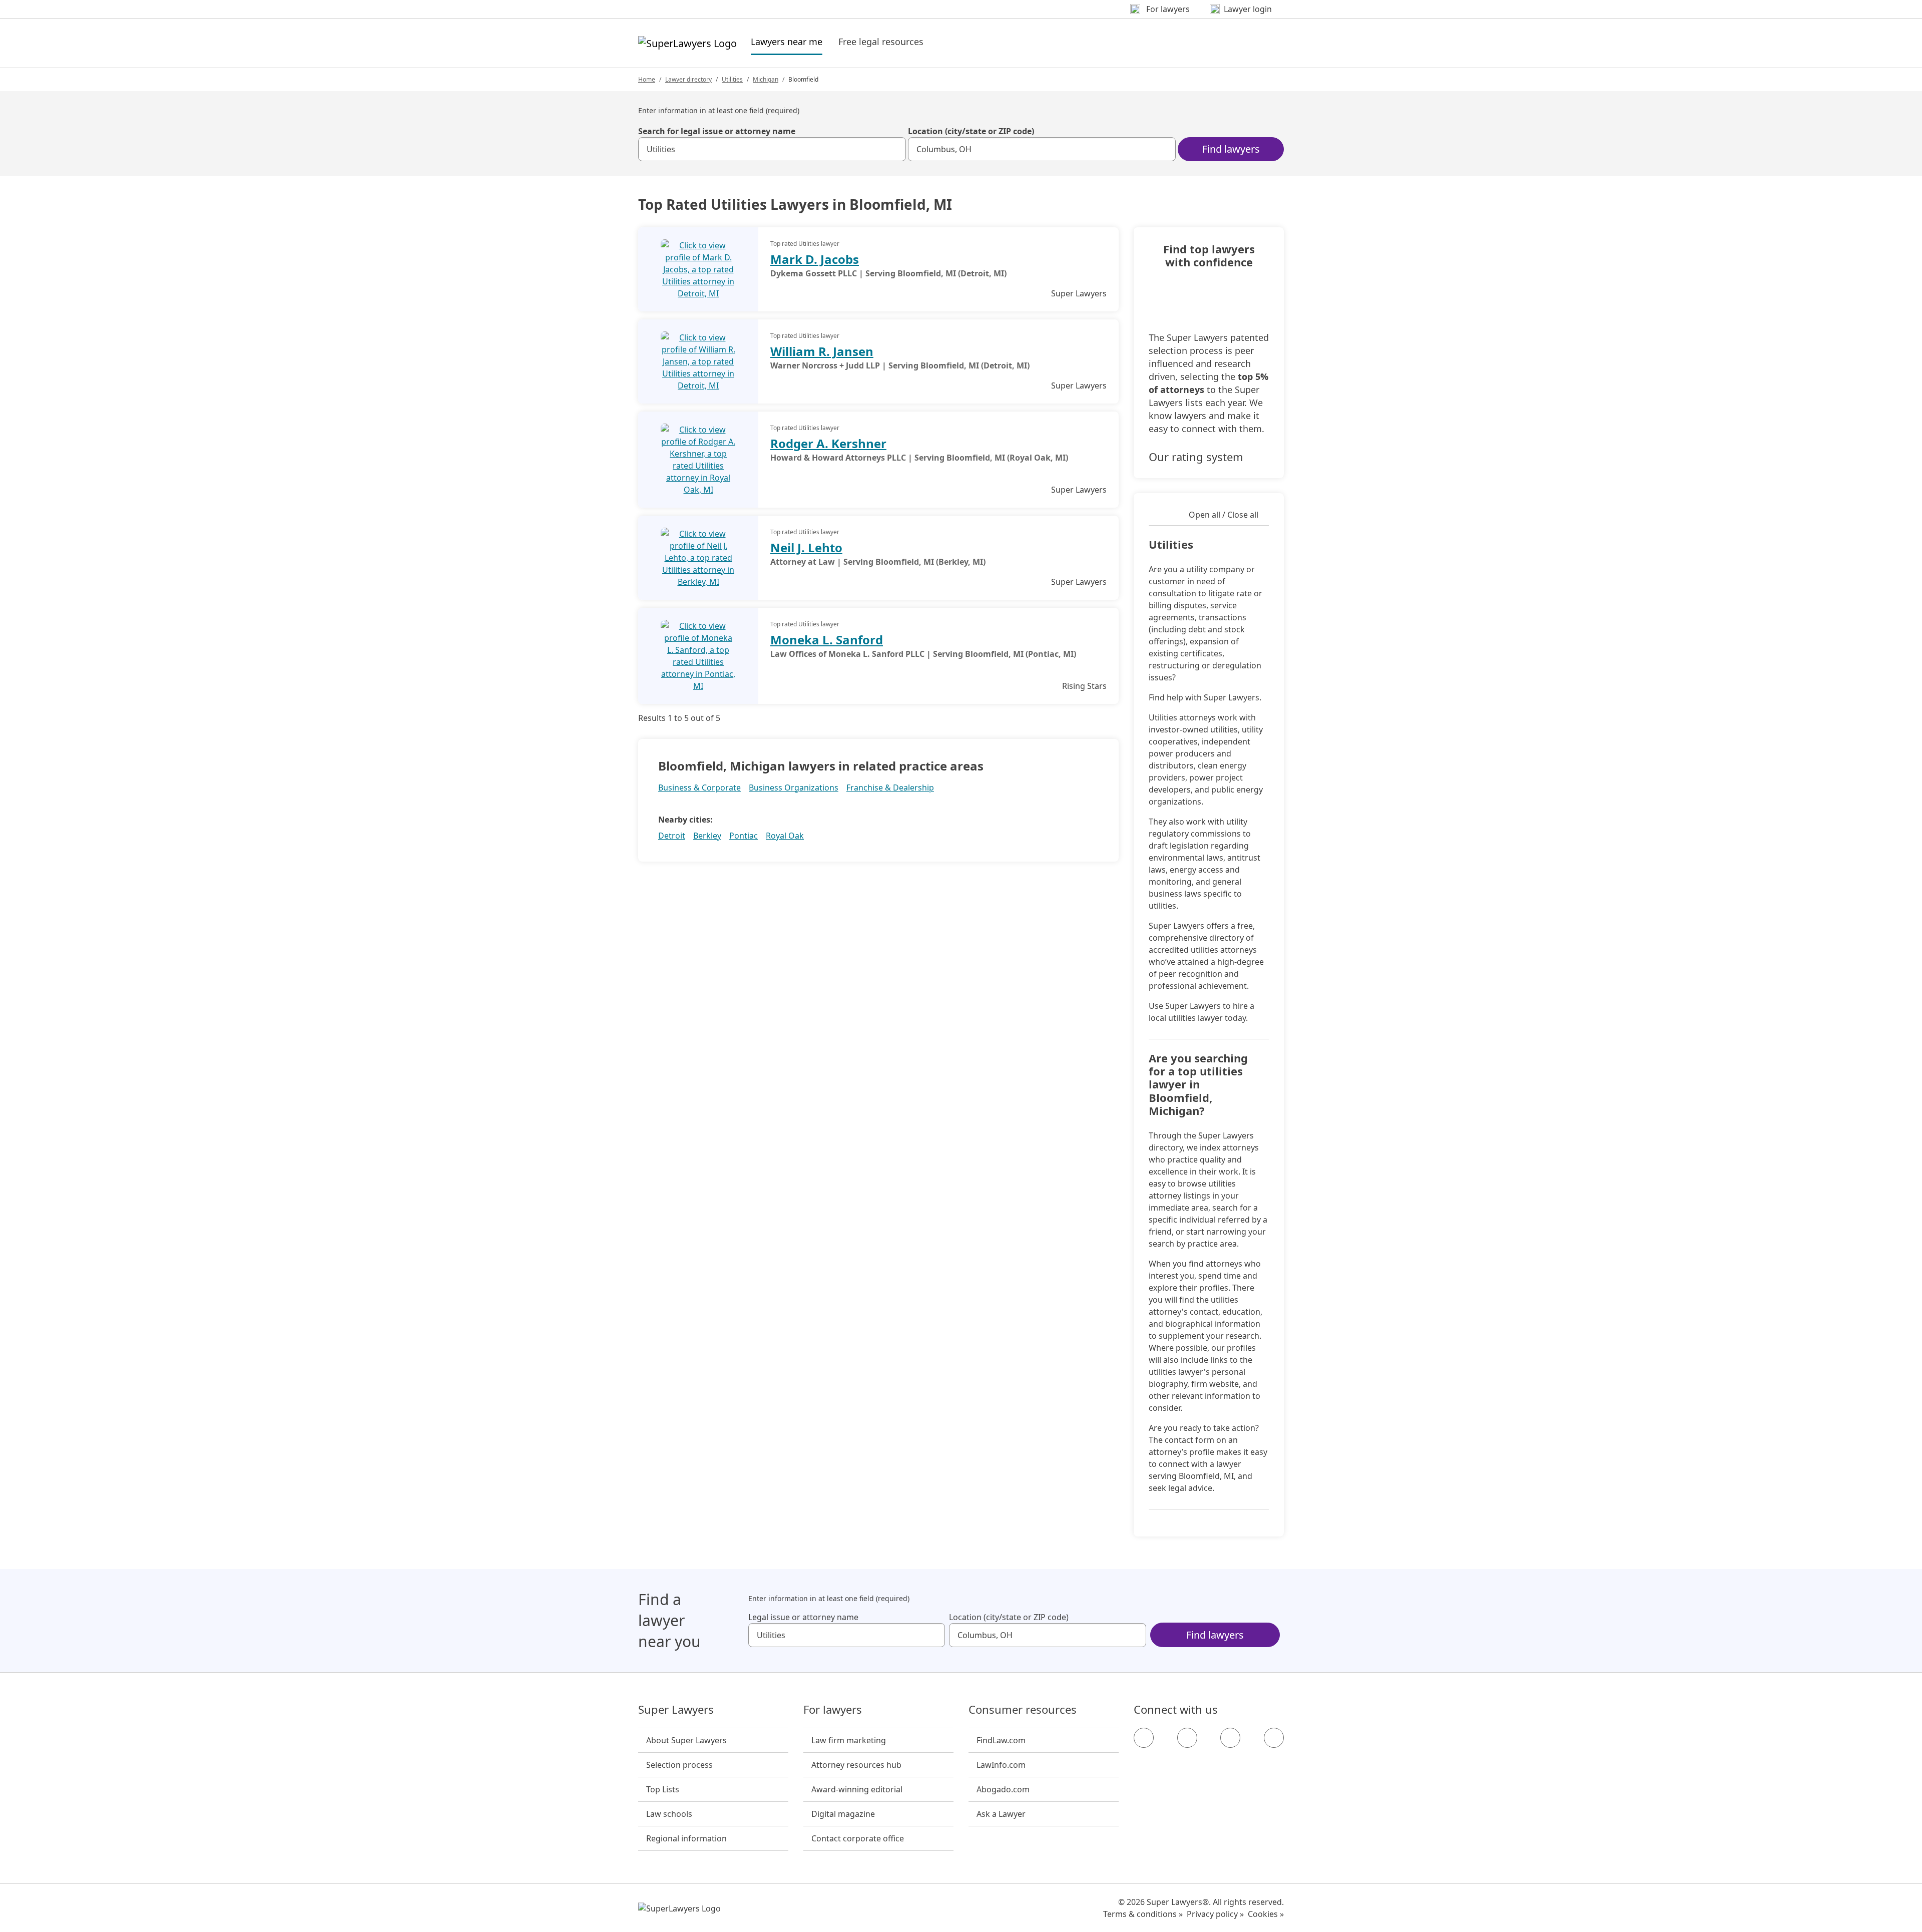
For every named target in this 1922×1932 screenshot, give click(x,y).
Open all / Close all (1224, 515)
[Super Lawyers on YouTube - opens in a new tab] (1230, 1738)
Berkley (707, 836)
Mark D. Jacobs (815, 259)
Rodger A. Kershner (828, 443)
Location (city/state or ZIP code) (971, 131)
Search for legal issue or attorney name (717, 131)
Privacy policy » (1215, 1914)
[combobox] (772, 149)
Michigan (766, 79)
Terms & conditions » (1143, 1914)
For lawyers (833, 1710)
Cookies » (1266, 1914)
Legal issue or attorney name (803, 1617)
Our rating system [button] (1196, 457)
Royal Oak (785, 836)
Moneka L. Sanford (827, 640)
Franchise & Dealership (890, 788)
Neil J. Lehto (806, 547)
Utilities (732, 79)
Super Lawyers (676, 1710)
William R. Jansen (822, 351)
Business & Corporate (699, 788)
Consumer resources (1023, 1710)
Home (647, 79)
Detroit (672, 836)
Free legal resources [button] (881, 42)
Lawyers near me (787, 41)
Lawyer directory (688, 79)
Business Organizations (794, 788)
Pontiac (744, 836)
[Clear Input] (894, 149)
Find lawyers (1231, 149)
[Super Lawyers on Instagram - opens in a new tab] (1187, 1738)
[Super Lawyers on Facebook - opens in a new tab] (1144, 1738)
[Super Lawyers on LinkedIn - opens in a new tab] (1274, 1738)
